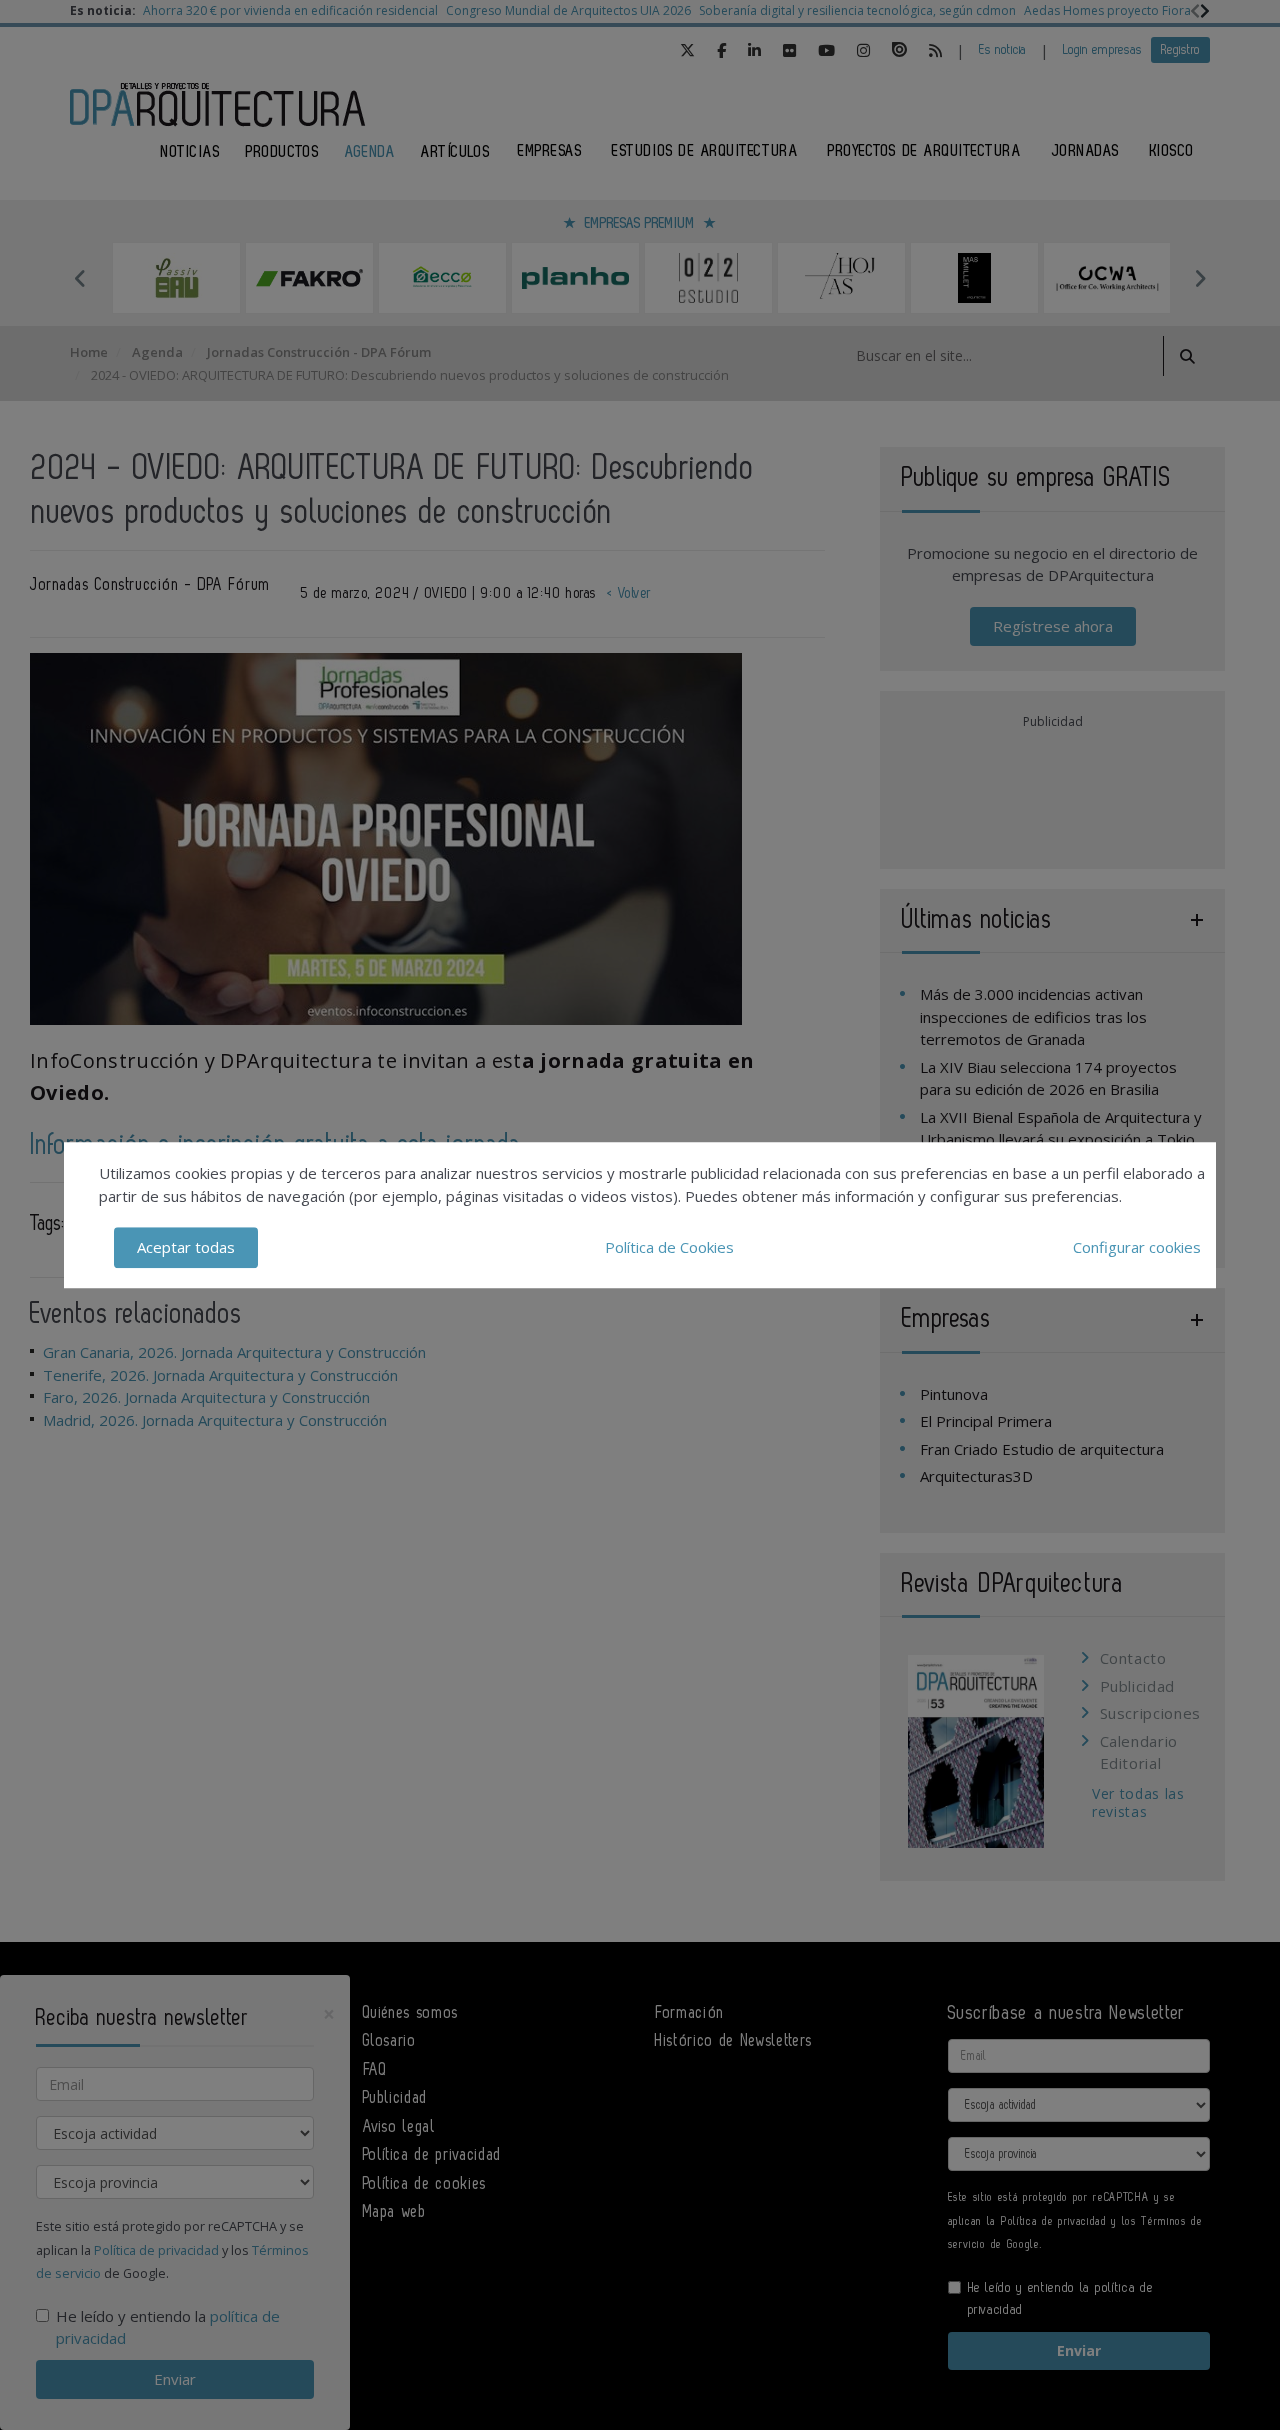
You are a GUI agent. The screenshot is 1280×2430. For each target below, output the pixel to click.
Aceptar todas (186, 1247)
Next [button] (1200, 278)
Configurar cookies (1137, 1247)
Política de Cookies (669, 1247)
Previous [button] (80, 278)
